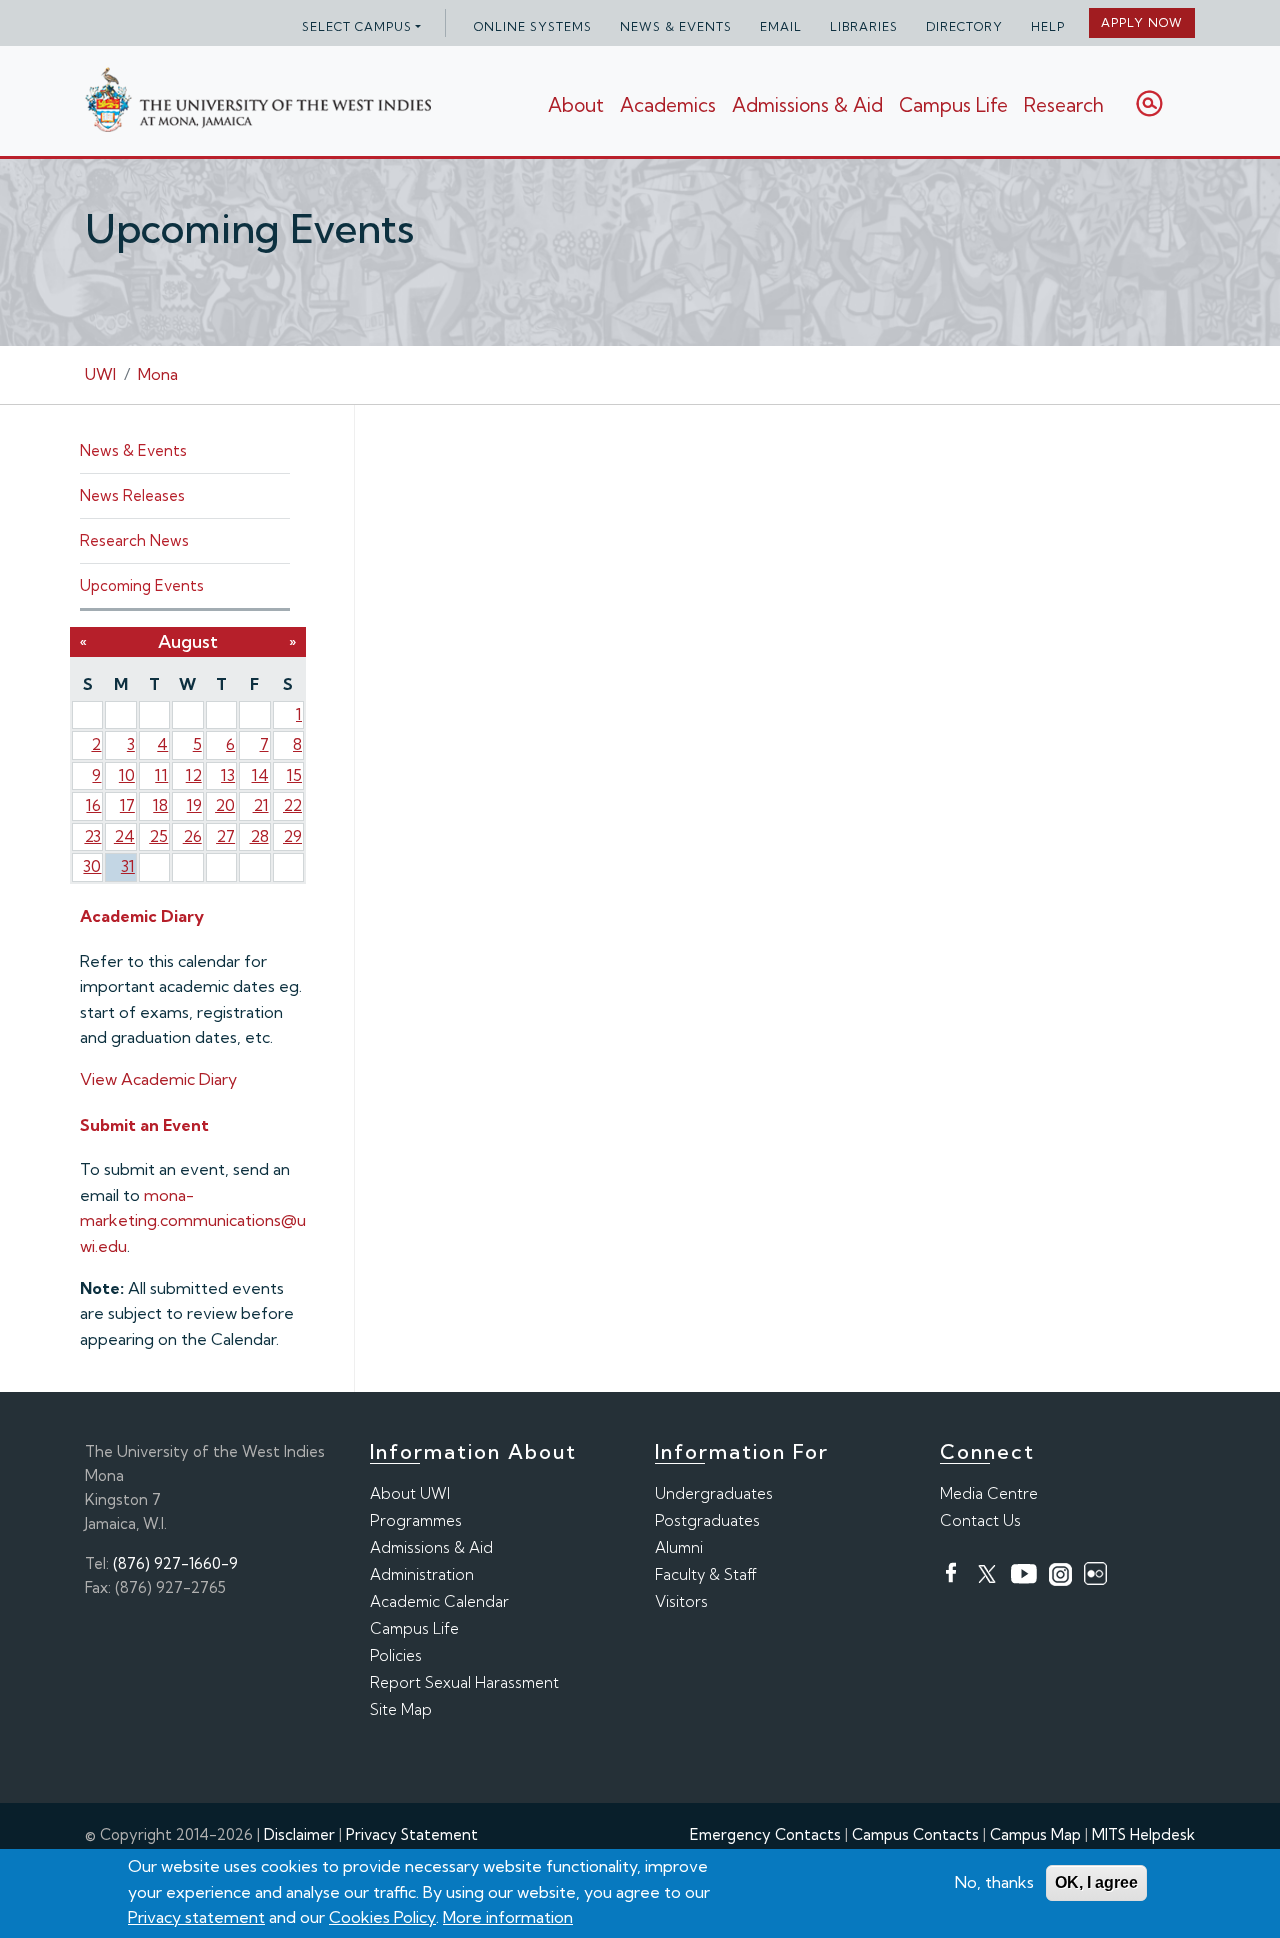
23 (92, 836)
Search (1149, 103)
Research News (134, 540)
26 (192, 836)
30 (92, 866)
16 (93, 805)
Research (1064, 105)
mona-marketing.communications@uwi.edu (193, 1220)
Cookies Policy (382, 1917)
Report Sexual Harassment (464, 1682)
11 (161, 775)
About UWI (410, 1493)
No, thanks (994, 1882)
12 (194, 775)
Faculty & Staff (706, 1574)
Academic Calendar (439, 1601)
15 (294, 775)
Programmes (416, 1520)
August (188, 641)
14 (260, 775)
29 (292, 836)
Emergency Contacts (765, 1834)
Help (1048, 26)
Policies (396, 1655)
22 (292, 805)
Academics (668, 105)
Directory (964, 26)
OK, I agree (1096, 1882)
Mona (158, 374)
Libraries (864, 26)
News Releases (132, 495)
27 (225, 836)
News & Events (676, 26)
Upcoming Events (142, 585)
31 (128, 866)
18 (160, 805)
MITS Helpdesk (1143, 1834)
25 (158, 836)
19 (194, 805)
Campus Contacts (915, 1834)
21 (261, 805)
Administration (422, 1574)
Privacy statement (196, 1917)
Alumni (679, 1547)
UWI (100, 374)
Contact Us (980, 1520)
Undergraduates (714, 1493)
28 (259, 836)
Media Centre (989, 1493)
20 (225, 805)
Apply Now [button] (1142, 22)
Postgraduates (707, 1520)
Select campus (357, 26)
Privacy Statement (412, 1834)
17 (127, 805)
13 (228, 775)
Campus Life (953, 105)
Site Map (401, 1709)
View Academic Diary (158, 1079)
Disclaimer (299, 1834)
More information (508, 1917)
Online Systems (533, 26)
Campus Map (1035, 1834)
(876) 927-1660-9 (175, 1563)
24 (124, 836)
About (576, 105)
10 (127, 775)
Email (781, 26)
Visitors (681, 1601)
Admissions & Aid (807, 105)
